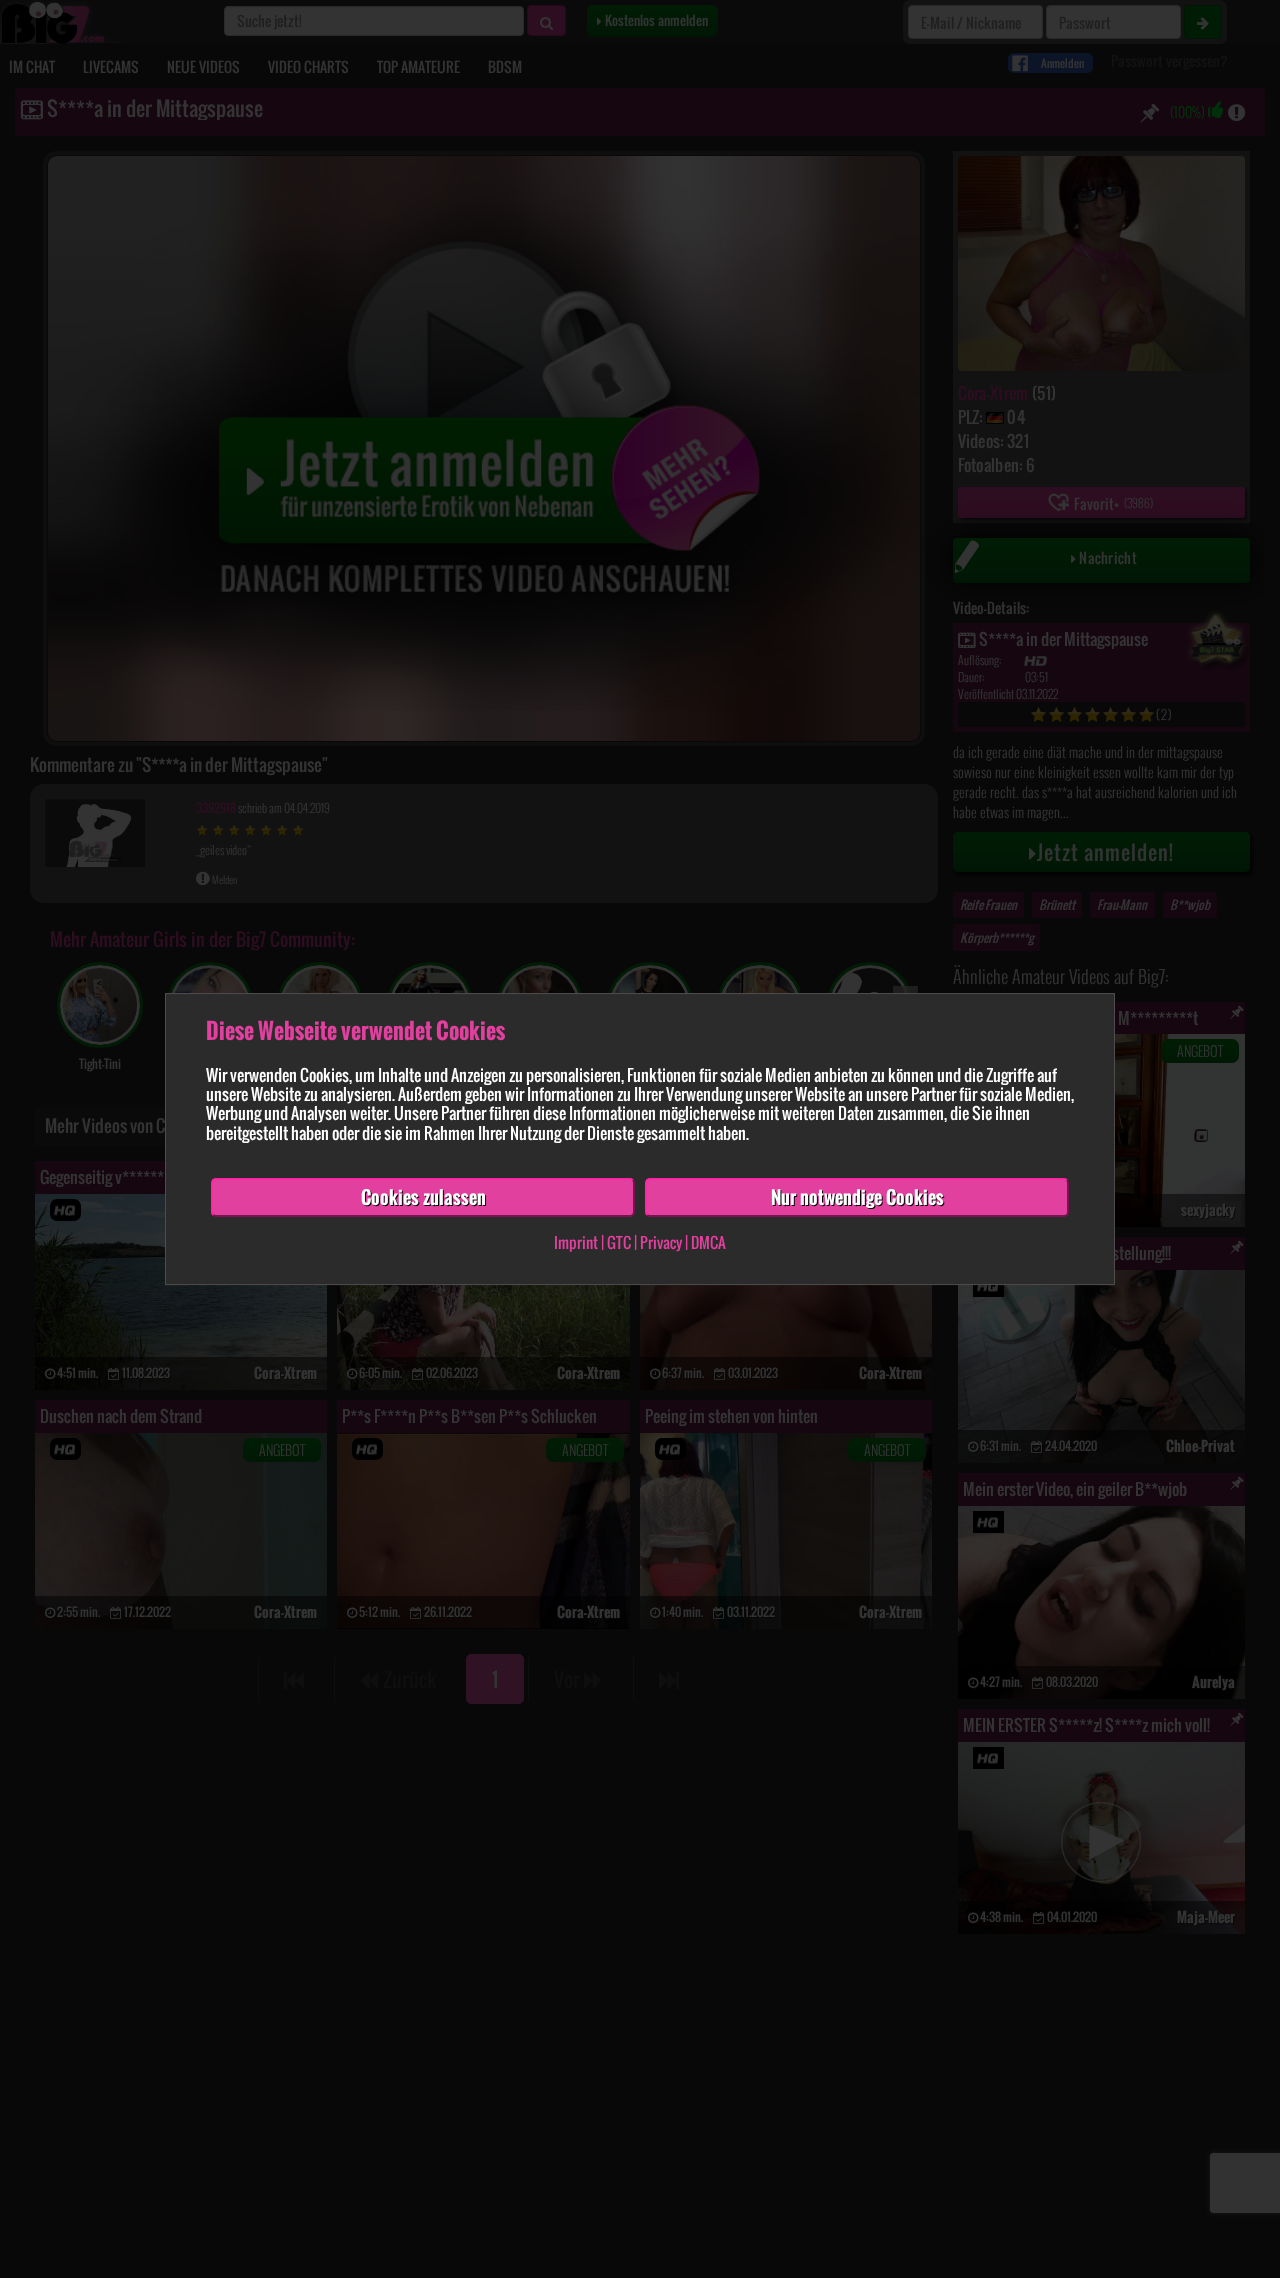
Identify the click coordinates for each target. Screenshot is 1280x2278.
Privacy (661, 1243)
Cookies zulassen (423, 1197)
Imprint (576, 1243)
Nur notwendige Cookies (857, 1197)
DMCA (708, 1243)
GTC (619, 1243)
